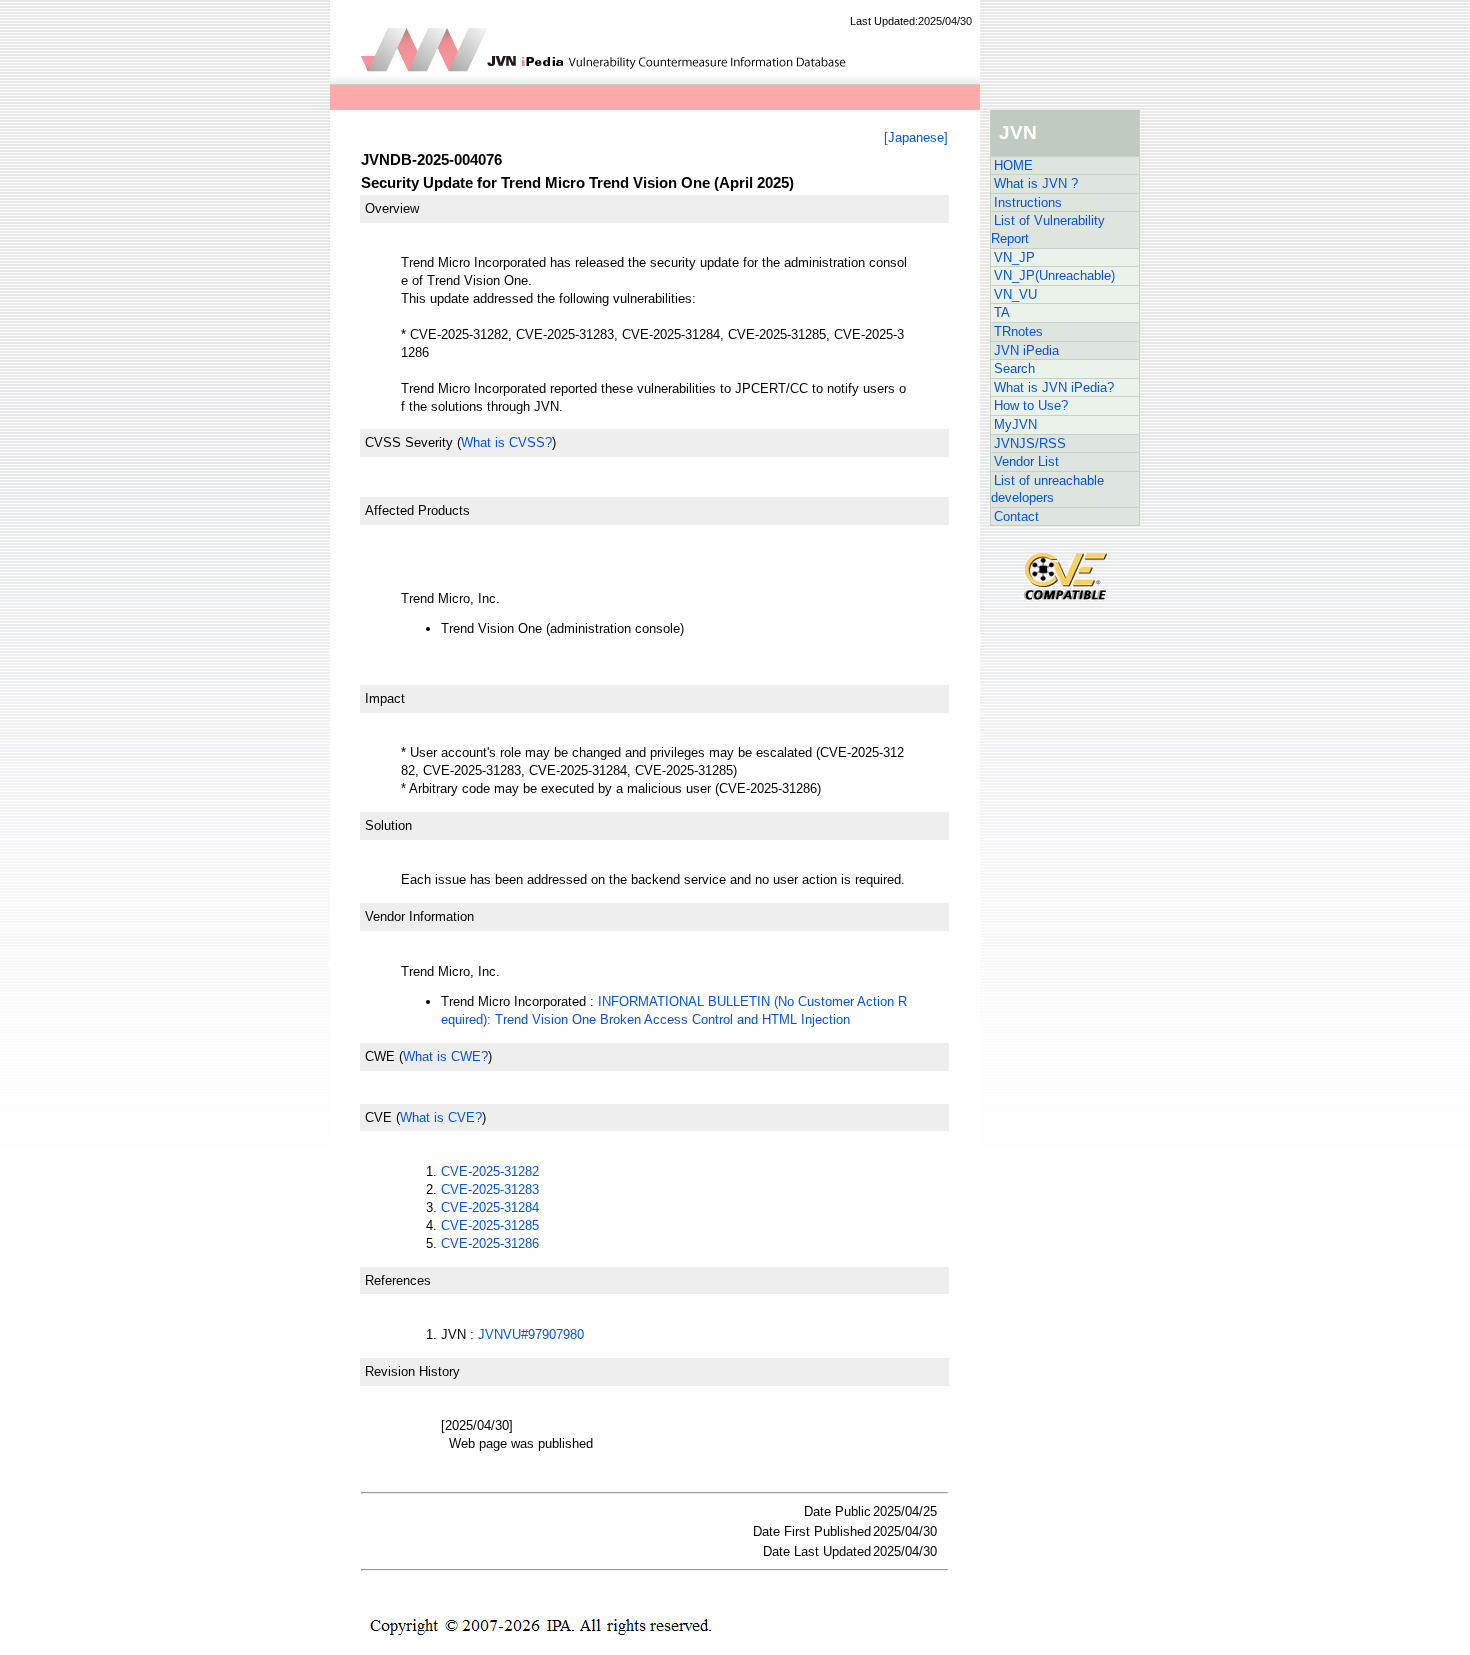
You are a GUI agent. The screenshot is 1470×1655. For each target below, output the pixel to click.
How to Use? (1031, 405)
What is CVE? (441, 1117)
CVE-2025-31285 (490, 1225)
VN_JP (1014, 257)
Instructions (1028, 202)
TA (1002, 312)
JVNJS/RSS (1030, 443)
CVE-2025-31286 (490, 1243)
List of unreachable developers (1047, 489)
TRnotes (1018, 331)
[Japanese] (916, 137)
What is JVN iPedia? (1054, 387)
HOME (1013, 165)
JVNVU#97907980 (531, 1334)
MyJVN (1015, 424)
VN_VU (1015, 294)
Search (1014, 368)
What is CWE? (445, 1056)
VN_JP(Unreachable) (1054, 275)
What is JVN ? (1036, 183)
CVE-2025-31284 (490, 1207)
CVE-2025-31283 (490, 1189)
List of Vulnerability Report (1048, 229)
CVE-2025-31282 (490, 1171)
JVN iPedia (1026, 350)
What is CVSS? (506, 442)
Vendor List (1026, 461)
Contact (1016, 516)
